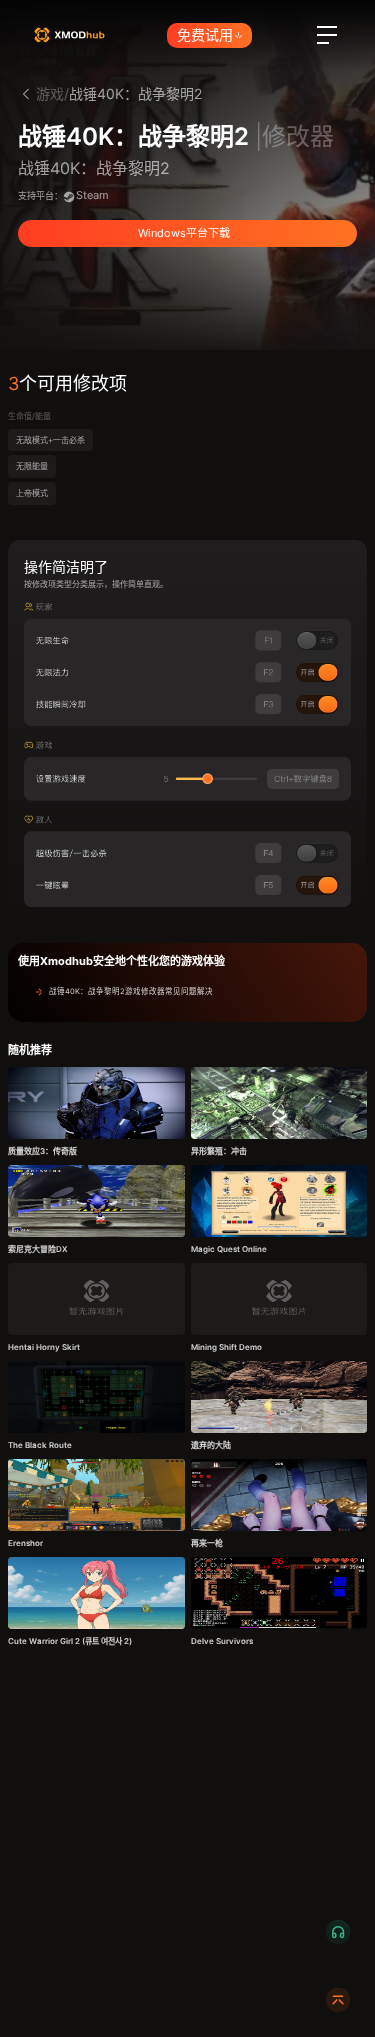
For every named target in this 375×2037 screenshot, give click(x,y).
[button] (187, 992)
